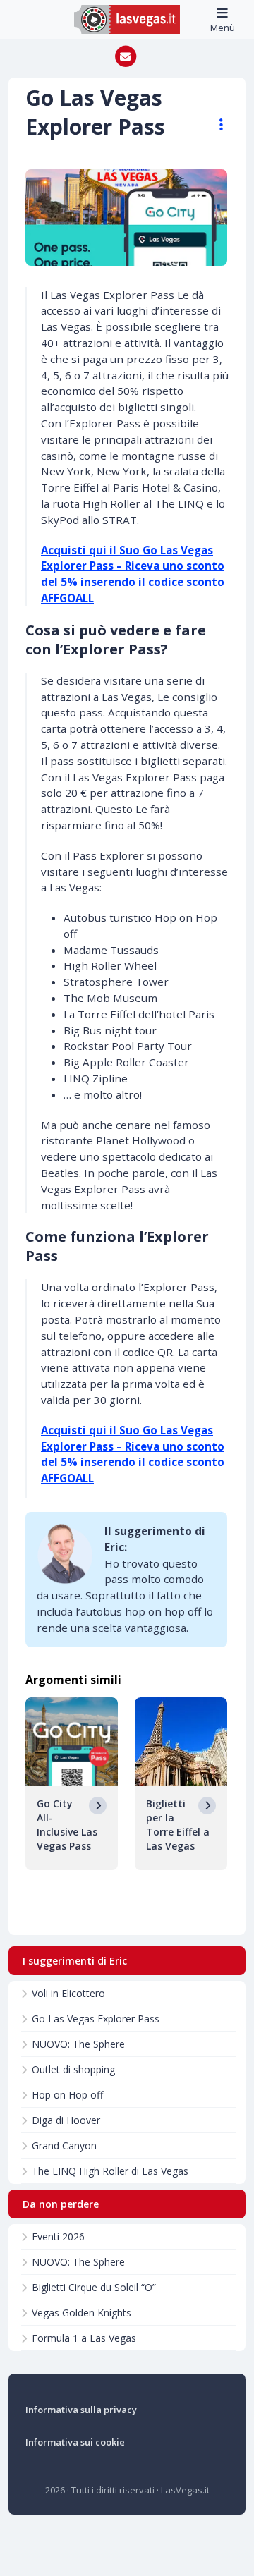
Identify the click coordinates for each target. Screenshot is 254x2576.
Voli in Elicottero (68, 1993)
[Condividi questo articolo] (214, 125)
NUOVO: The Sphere (78, 2044)
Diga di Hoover (66, 2120)
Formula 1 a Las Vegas (84, 2338)
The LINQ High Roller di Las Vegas (110, 2171)
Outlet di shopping (73, 2069)
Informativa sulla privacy (81, 2410)
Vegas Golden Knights (81, 2313)
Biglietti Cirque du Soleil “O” (94, 2287)
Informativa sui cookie (75, 2442)
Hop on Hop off (67, 2095)
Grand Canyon (64, 2145)
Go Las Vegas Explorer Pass (96, 2019)
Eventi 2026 (58, 2236)
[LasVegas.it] (127, 18)
